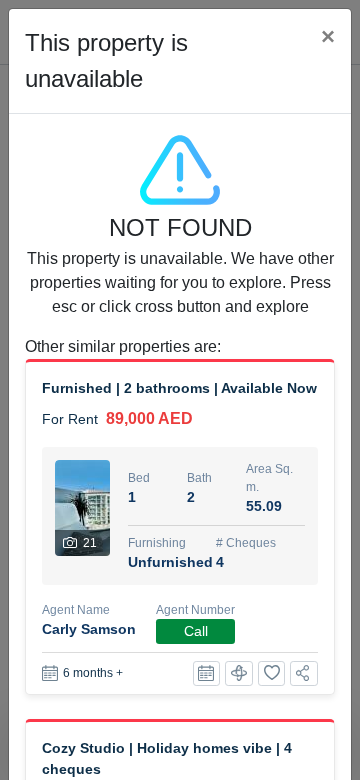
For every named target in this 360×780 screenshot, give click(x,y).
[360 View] (239, 673)
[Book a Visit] (207, 673)
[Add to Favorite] (272, 673)
